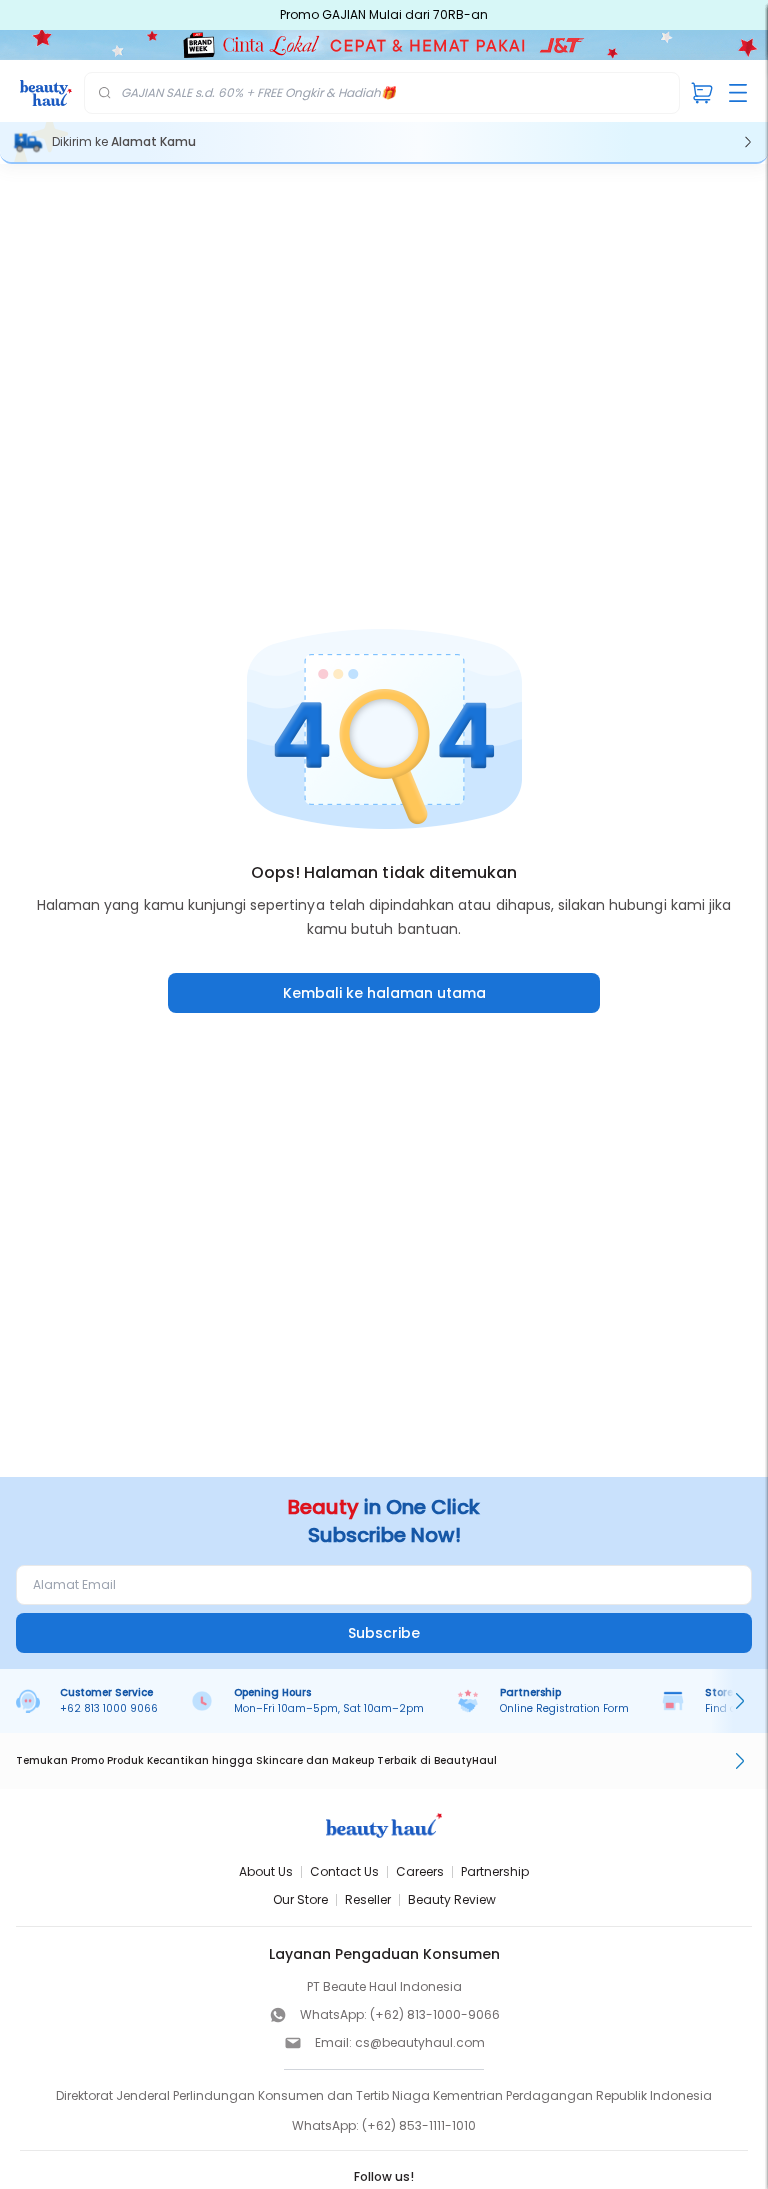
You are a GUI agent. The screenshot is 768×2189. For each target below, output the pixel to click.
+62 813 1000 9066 (109, 1708)
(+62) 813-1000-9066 (435, 2014)
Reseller (368, 1899)
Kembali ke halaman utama (384, 993)
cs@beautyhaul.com (420, 2042)
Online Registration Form (564, 1708)
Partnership (495, 1871)
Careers (420, 1871)
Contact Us (344, 1871)
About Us (266, 1871)
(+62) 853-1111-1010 (419, 2125)
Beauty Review (452, 1899)
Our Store (300, 1899)
